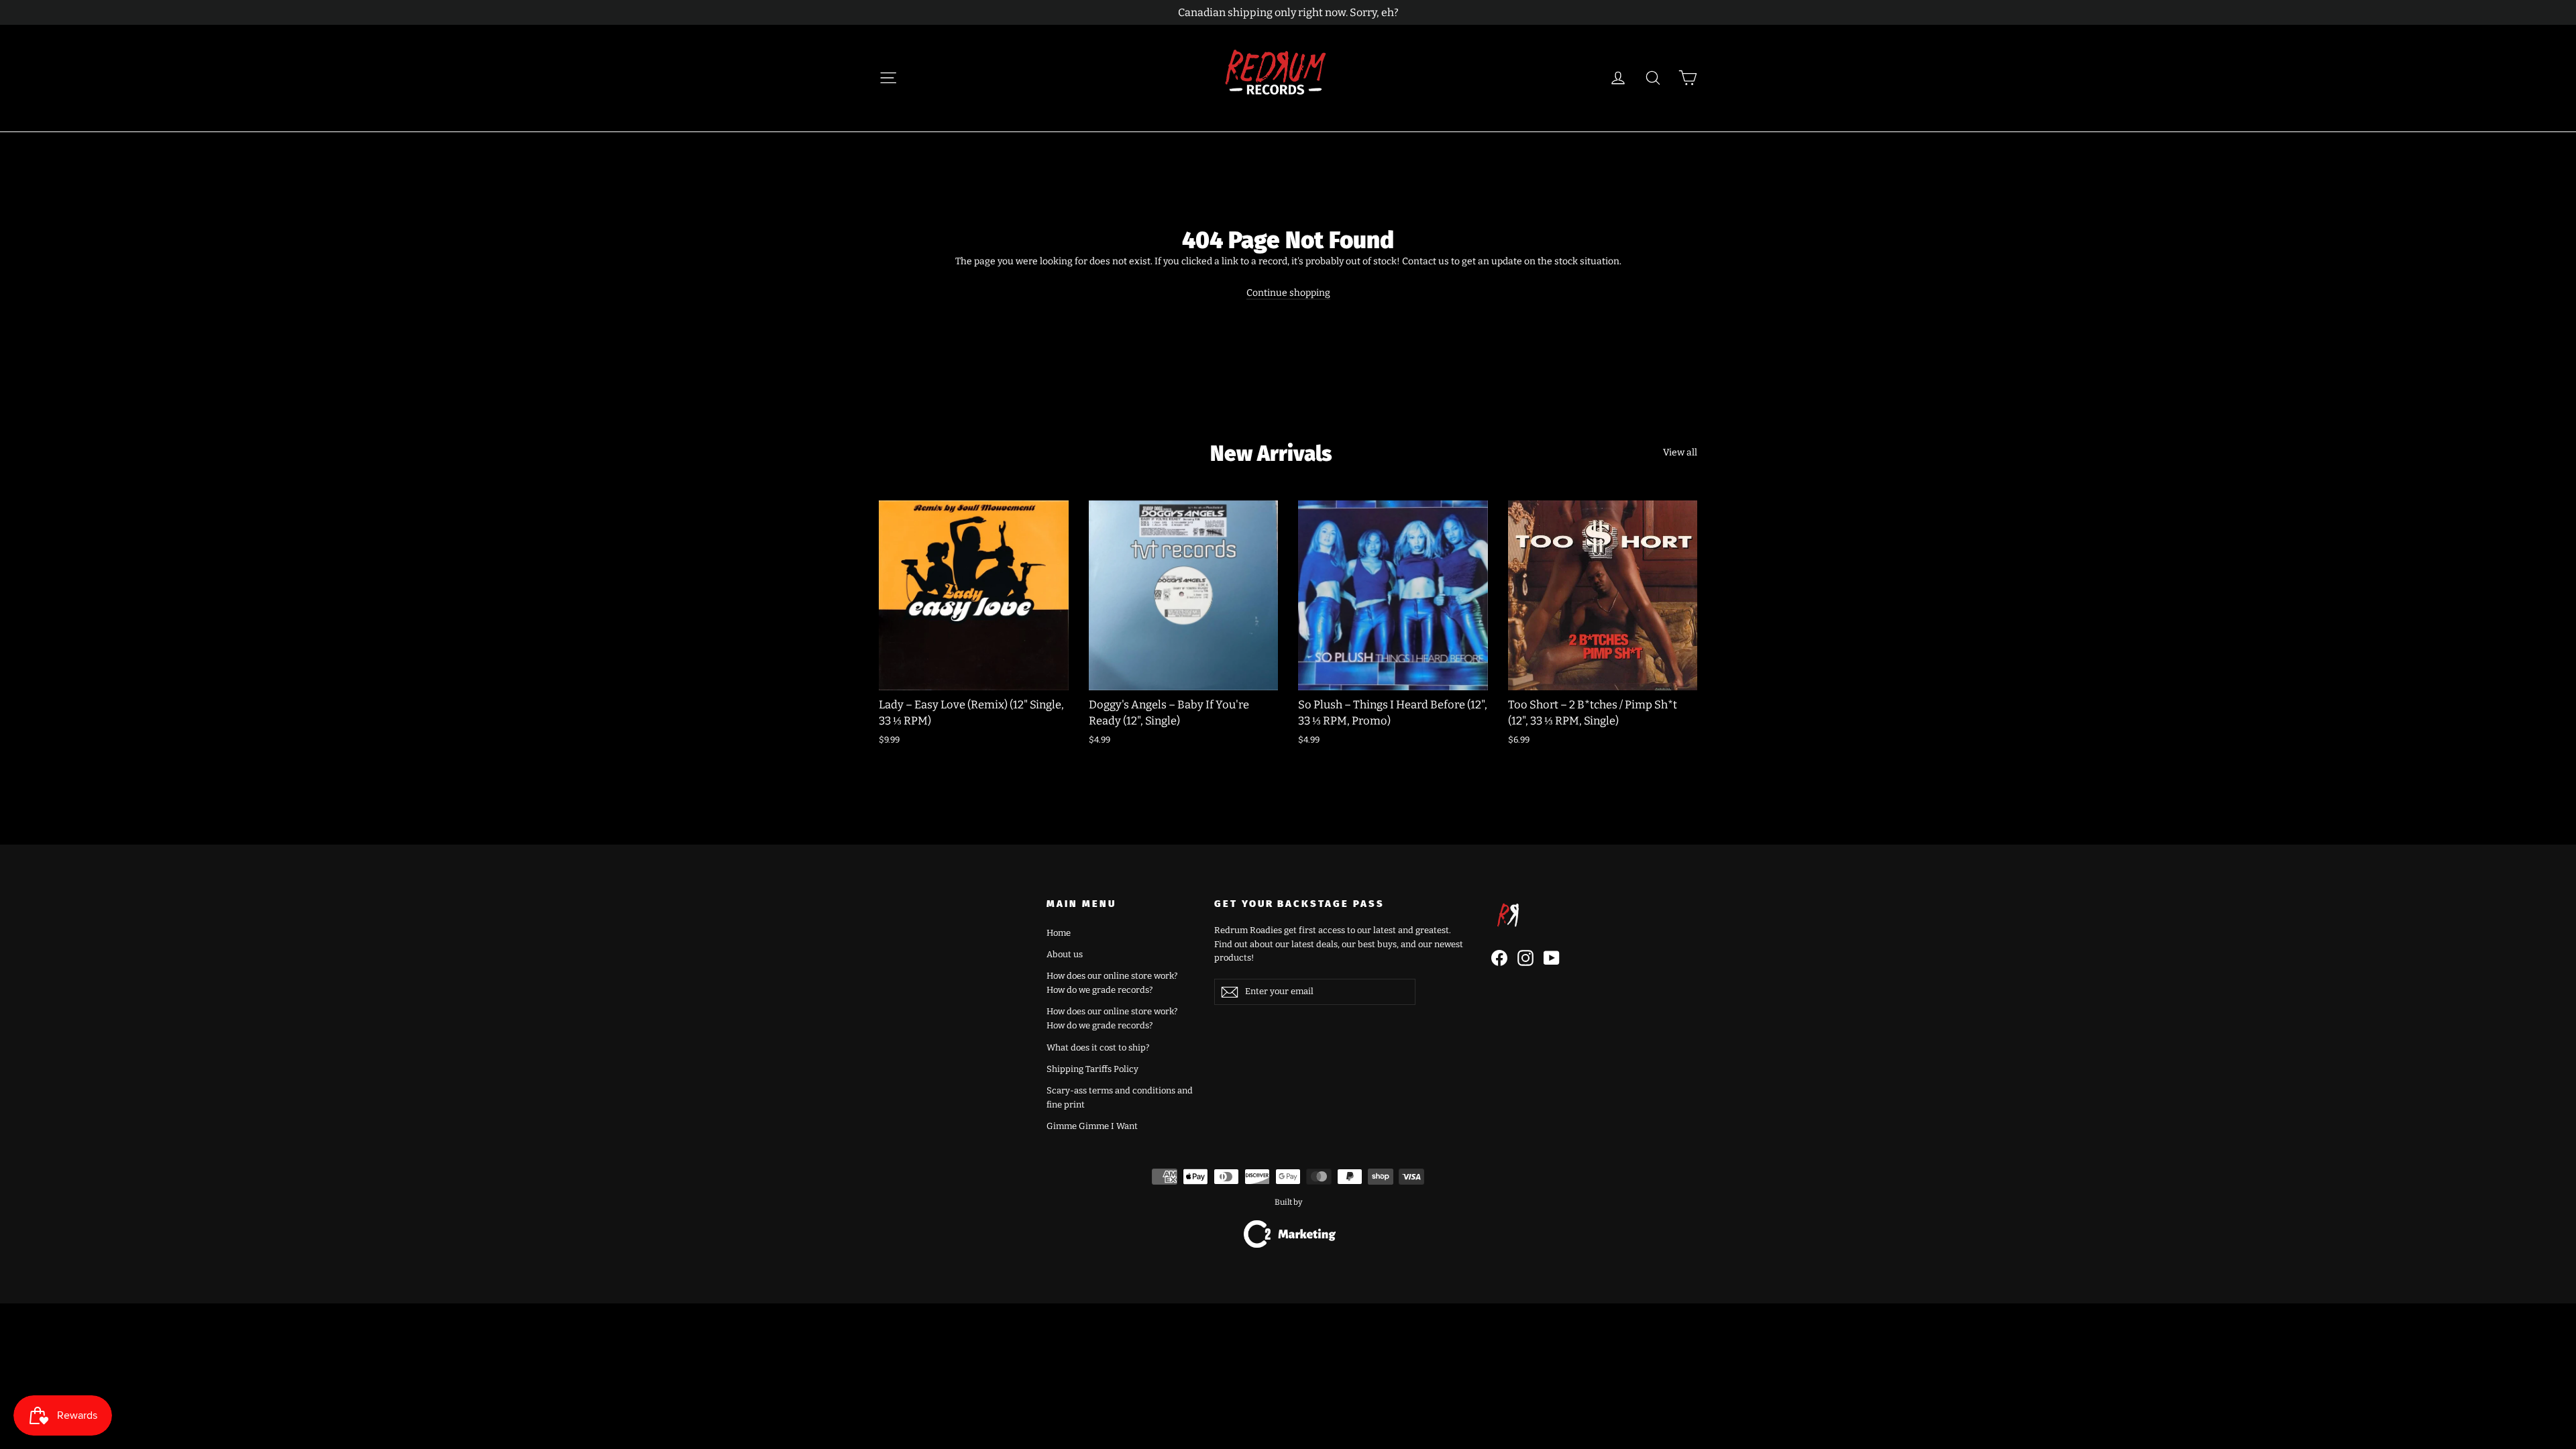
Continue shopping (1288, 293)
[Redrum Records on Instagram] (1525, 958)
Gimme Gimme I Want (1092, 1126)
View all (1680, 452)
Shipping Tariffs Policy (1092, 1069)
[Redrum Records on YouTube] (1552, 958)
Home (1059, 933)
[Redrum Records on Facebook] (1499, 958)
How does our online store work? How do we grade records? (1112, 983)
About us (1065, 954)
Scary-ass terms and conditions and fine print (1120, 1097)
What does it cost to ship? (1098, 1048)
